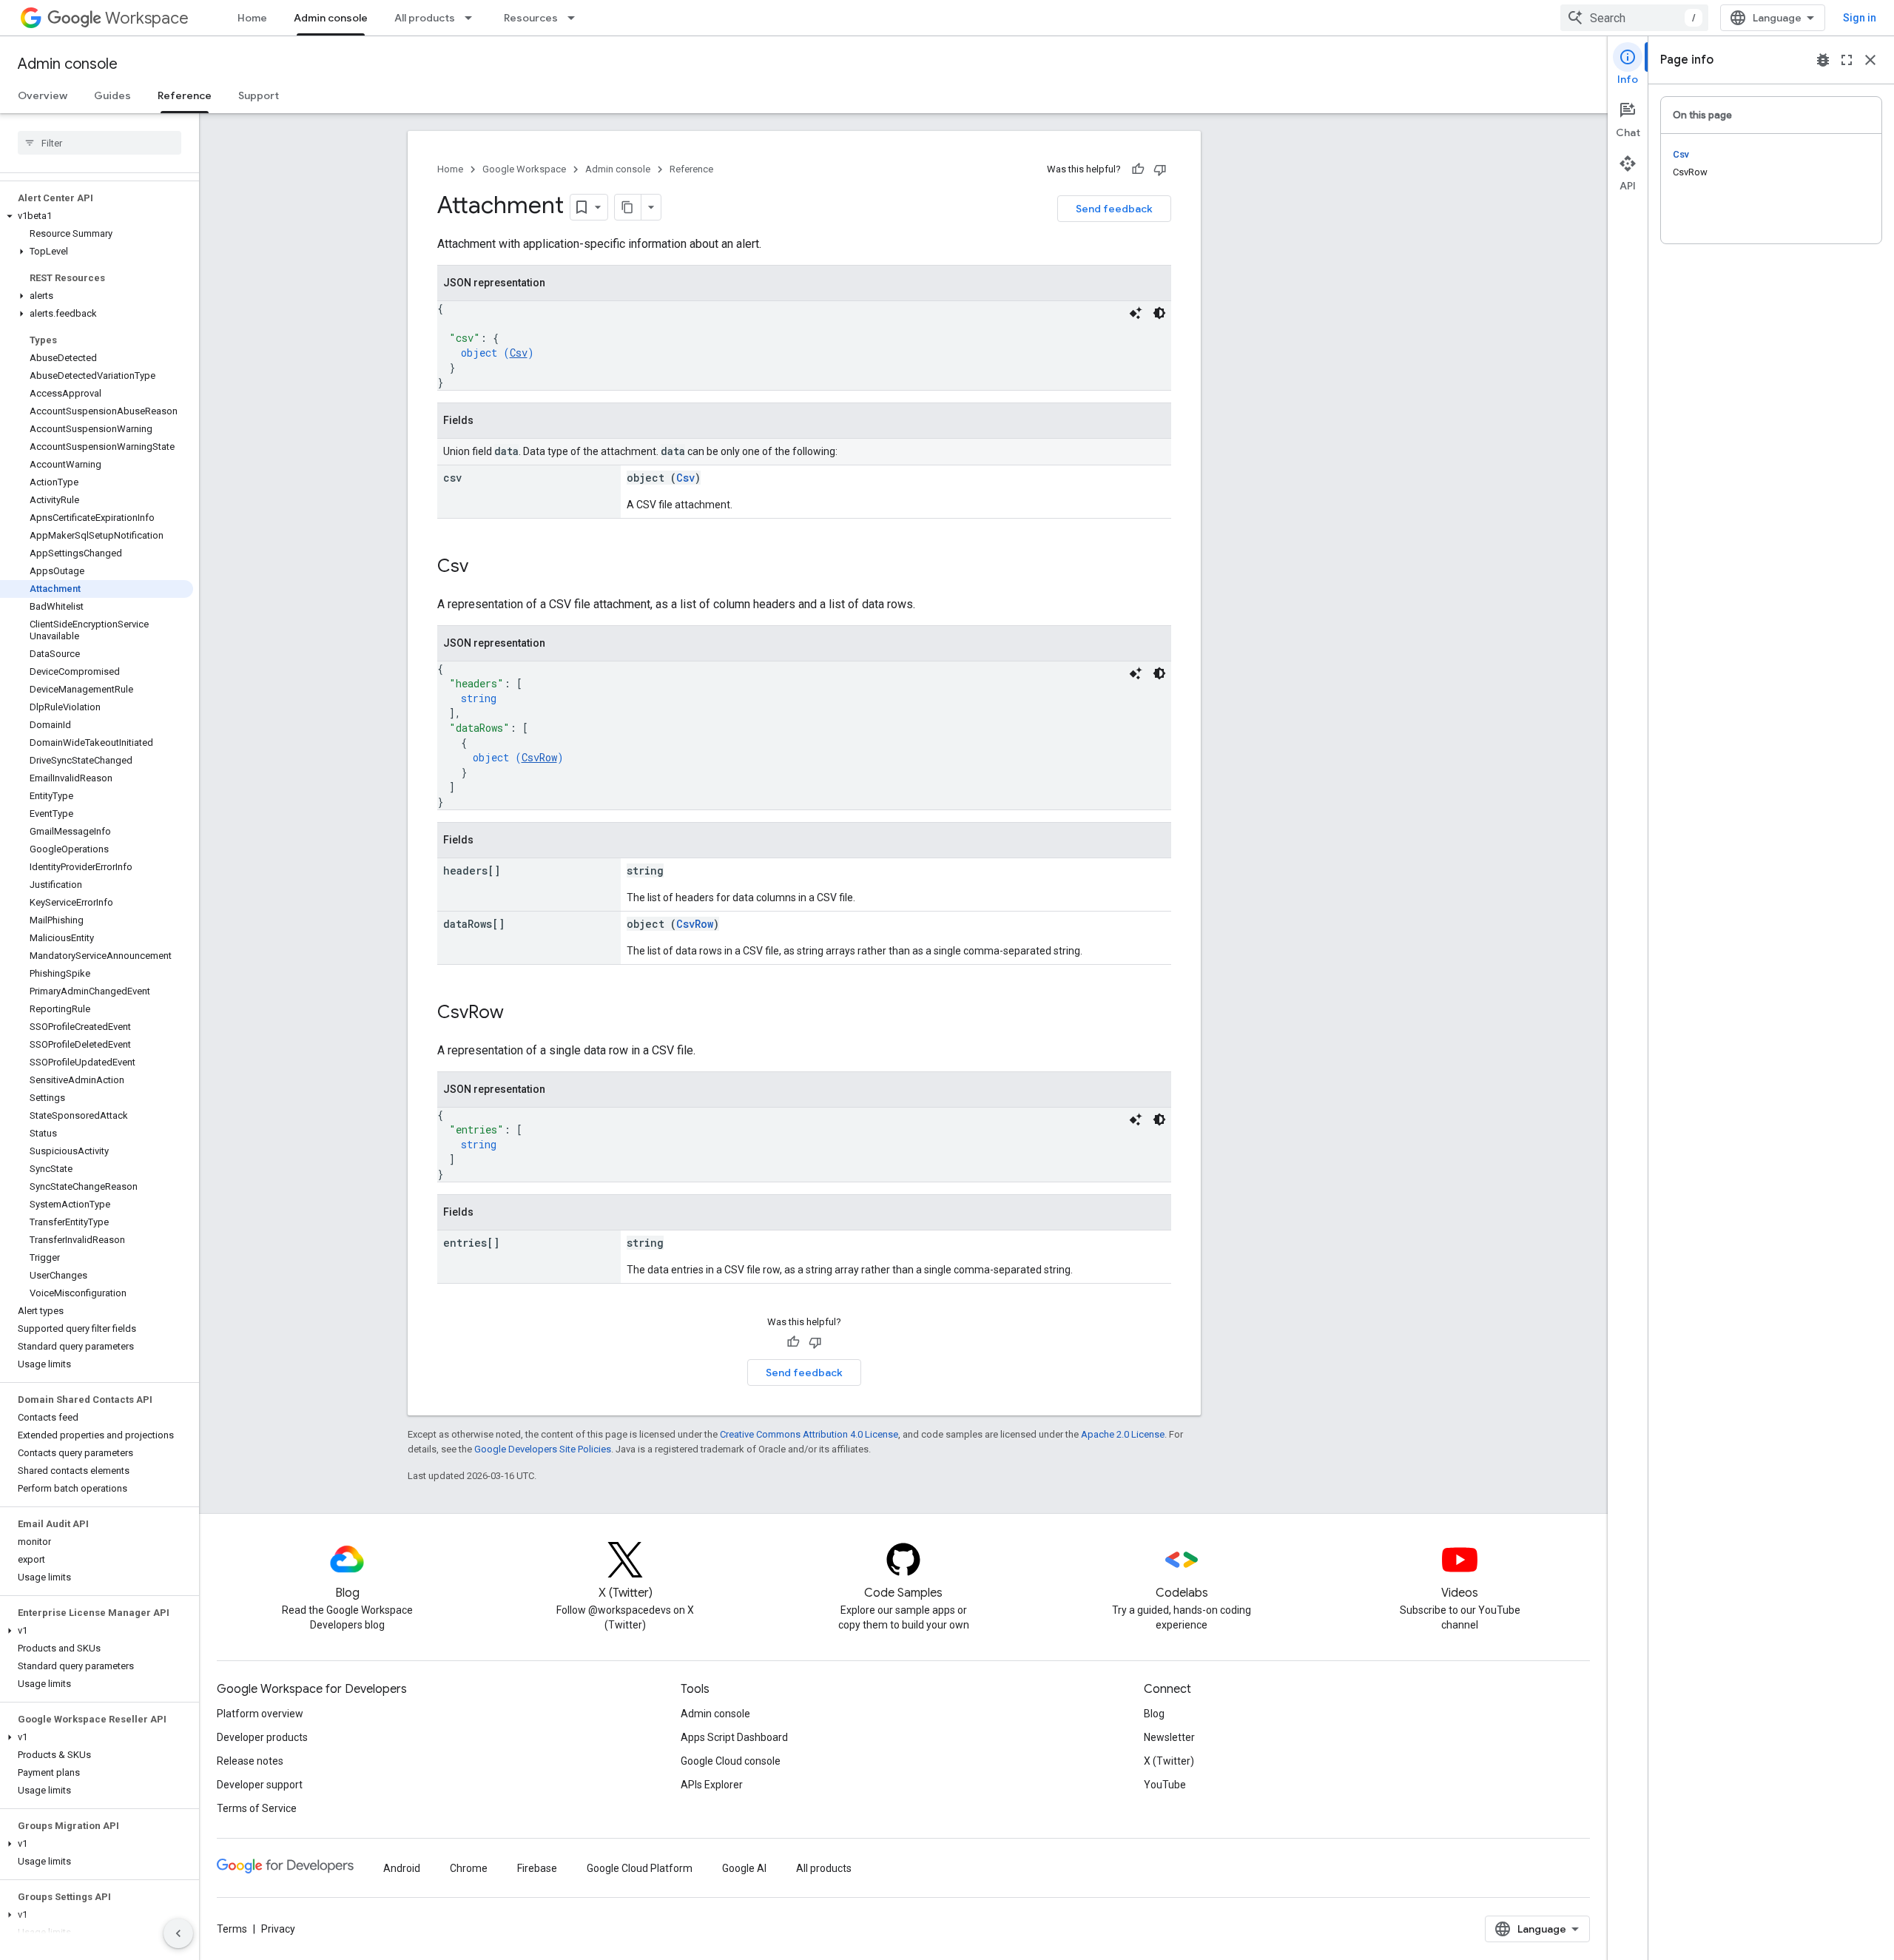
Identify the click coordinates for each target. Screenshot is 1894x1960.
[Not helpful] (1160, 169)
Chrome (469, 1868)
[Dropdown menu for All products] (473, 18)
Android (402, 1868)
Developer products (262, 1737)
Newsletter (1169, 1737)
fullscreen (1847, 60)
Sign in (1860, 18)
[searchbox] (100, 143)
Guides (112, 95)
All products (425, 18)
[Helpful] (1138, 169)
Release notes (250, 1761)
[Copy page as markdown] (628, 207)
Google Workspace (524, 169)
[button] (97, 216)
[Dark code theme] (1159, 313)
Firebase (537, 1868)
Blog (1154, 1714)
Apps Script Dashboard (734, 1737)
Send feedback (1114, 209)
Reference (185, 95)
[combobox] (1634, 18)
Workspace (147, 18)
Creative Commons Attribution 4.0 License (809, 1434)
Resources (531, 18)
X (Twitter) (1169, 1761)
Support (259, 95)
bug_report (1823, 60)
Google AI (744, 1868)
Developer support (260, 1785)
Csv (519, 353)
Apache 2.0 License (1123, 1434)
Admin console (331, 18)
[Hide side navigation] (178, 1933)
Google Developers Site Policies (543, 1449)
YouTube (1165, 1785)
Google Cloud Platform (640, 1868)
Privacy (278, 1929)
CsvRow (539, 757)
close (1870, 60)
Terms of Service (257, 1808)
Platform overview (260, 1714)
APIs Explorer (712, 1785)
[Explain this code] (1136, 313)
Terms (232, 1929)
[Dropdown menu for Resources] (576, 18)
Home (252, 18)
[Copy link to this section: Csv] (483, 568)
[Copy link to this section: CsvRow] (519, 1014)
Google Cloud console (731, 1761)
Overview (43, 95)
